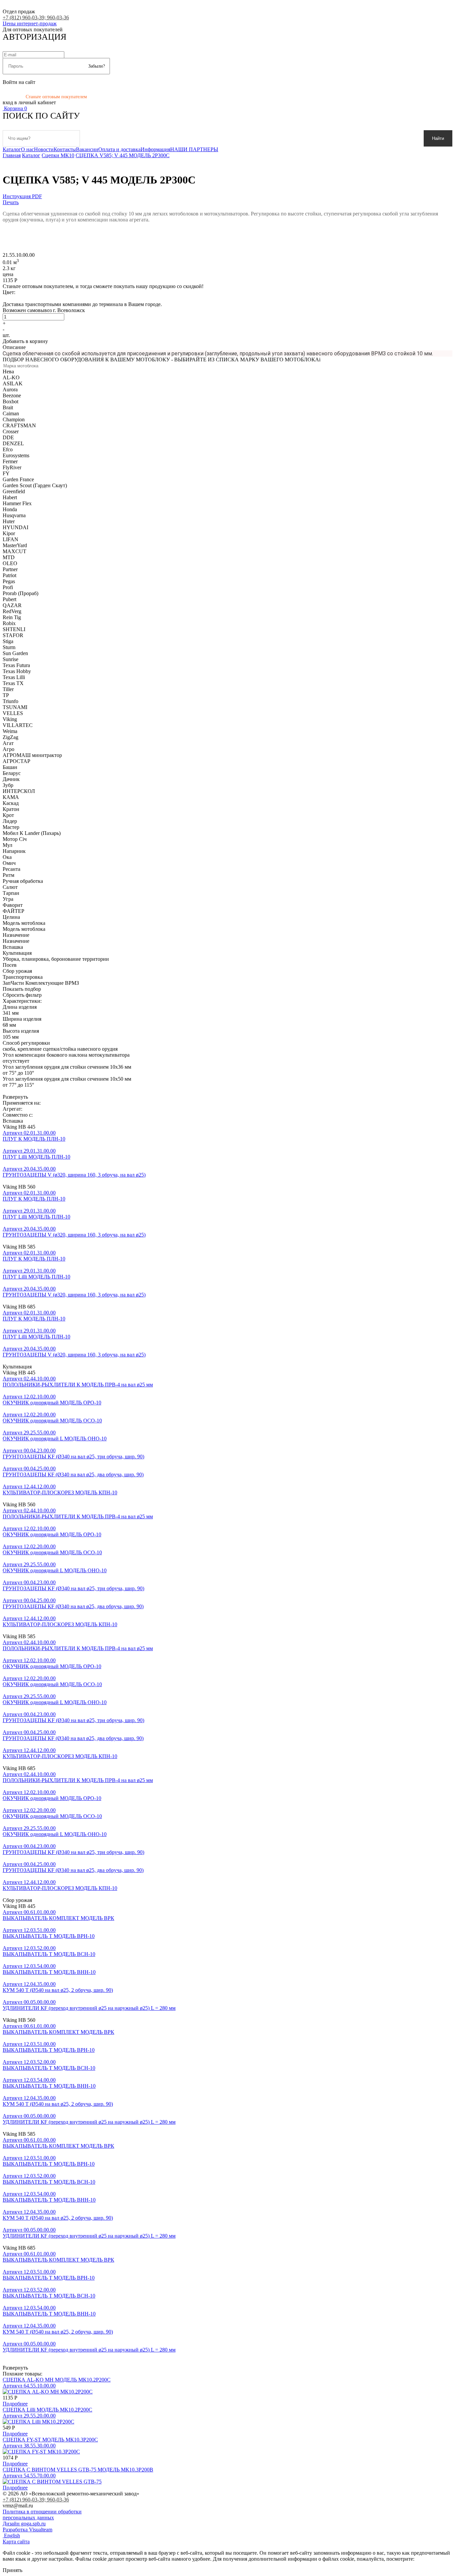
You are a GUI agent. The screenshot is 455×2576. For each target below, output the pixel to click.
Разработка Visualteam (27, 2530)
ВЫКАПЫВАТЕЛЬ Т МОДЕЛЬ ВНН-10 (49, 1972)
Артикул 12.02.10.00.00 (29, 1397)
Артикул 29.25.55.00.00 (29, 1433)
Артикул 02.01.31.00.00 (29, 1133)
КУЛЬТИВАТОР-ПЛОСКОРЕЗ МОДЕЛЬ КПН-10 (60, 1492)
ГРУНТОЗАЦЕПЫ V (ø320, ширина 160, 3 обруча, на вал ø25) (74, 1175)
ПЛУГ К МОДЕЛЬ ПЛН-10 (34, 1139)
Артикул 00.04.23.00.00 (29, 1451)
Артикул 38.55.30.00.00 (29, 2446)
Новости (44, 149)
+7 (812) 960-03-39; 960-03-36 (36, 17)
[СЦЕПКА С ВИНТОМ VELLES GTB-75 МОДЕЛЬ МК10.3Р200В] (52, 2482)
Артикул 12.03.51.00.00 (29, 1930)
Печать (11, 202)
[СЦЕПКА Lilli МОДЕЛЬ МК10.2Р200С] (38, 2422)
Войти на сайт (19, 82)
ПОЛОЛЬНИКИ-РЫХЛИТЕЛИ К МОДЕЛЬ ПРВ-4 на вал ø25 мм (78, 1385)
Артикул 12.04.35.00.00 (29, 1984)
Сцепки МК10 (58, 155)
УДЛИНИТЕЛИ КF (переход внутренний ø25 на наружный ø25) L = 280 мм (89, 2008)
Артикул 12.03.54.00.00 (29, 1966)
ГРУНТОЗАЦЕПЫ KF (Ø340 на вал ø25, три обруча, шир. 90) (73, 1457)
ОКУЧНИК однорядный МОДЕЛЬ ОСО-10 (52, 1421)
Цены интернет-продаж (30, 23)
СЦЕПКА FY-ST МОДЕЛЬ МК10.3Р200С (50, 2440)
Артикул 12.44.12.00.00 (29, 1486)
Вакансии (87, 149)
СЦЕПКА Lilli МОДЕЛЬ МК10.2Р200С (47, 2410)
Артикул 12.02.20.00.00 (29, 1415)
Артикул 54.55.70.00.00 (29, 2476)
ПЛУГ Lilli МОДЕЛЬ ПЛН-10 (36, 1157)
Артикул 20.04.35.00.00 (29, 1169)
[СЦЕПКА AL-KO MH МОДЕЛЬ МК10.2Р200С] (48, 2392)
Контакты (65, 149)
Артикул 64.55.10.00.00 (29, 2386)
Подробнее (15, 2404)
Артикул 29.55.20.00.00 (29, 2416)
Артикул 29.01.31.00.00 (29, 1151)
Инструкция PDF (22, 196)
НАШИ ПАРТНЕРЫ (194, 149)
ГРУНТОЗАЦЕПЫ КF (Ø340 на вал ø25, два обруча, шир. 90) (73, 1474)
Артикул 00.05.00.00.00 (29, 2002)
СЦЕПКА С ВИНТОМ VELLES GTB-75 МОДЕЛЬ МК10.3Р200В (78, 2470)
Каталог (12, 149)
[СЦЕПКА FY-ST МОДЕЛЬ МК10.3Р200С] (41, 2452)
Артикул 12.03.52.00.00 (29, 1948)
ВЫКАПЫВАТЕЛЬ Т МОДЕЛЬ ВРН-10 (49, 1936)
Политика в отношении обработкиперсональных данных (42, 2515)
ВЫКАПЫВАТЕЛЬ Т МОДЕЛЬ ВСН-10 (49, 1954)
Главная (12, 155)
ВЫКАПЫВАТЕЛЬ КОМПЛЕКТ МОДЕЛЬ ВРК (58, 1918)
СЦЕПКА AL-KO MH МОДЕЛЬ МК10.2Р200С (57, 2380)
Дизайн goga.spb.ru (24, 2524)
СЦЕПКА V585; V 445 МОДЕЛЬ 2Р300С (123, 155)
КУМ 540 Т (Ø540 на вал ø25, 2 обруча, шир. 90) (58, 1990)
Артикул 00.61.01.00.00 (29, 1912)
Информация (155, 149)
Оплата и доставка (119, 149)
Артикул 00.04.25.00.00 (29, 1469)
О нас (27, 149)
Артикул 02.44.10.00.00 (29, 1379)
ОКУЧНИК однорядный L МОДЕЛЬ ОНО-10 (55, 1439)
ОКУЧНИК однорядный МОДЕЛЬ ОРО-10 (52, 1403)
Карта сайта (16, 2542)
